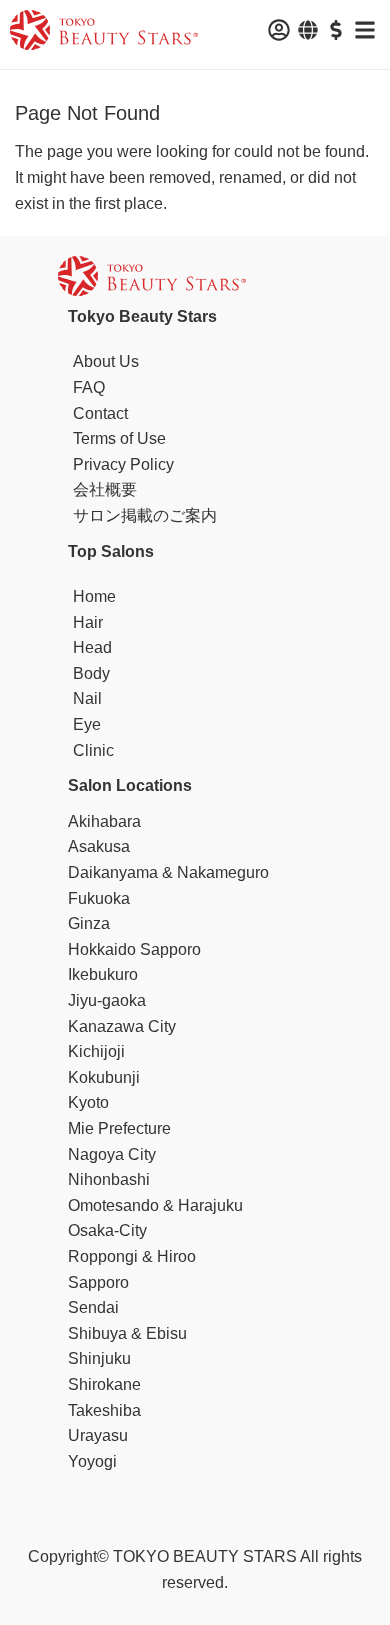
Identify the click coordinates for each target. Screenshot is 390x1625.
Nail (87, 698)
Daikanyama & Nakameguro (168, 872)
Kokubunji (104, 1077)
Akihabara (104, 821)
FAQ (89, 387)
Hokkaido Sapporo (134, 949)
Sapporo (98, 1282)
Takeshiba (104, 1410)
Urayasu (98, 1435)
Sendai (93, 1307)
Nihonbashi (109, 1179)
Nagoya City (112, 1154)
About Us (106, 361)
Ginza (89, 923)
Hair (88, 622)
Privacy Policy (123, 464)
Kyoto (88, 1102)
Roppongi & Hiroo (132, 1256)
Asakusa (99, 846)
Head (92, 647)
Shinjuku (99, 1358)
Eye (87, 724)
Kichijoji (96, 1051)
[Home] (104, 34)
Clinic (93, 750)
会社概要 (105, 489)
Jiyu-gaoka (107, 1000)
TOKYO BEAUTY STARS (205, 1556)
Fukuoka (99, 898)
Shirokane (104, 1384)
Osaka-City (107, 1230)
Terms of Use (119, 438)
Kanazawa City (122, 1026)
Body (91, 673)
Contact (100, 413)
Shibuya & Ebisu (127, 1333)
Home (94, 596)
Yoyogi (92, 1461)
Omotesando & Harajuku (155, 1205)
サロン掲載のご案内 (145, 515)
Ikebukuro (103, 974)
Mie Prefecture (119, 1128)
